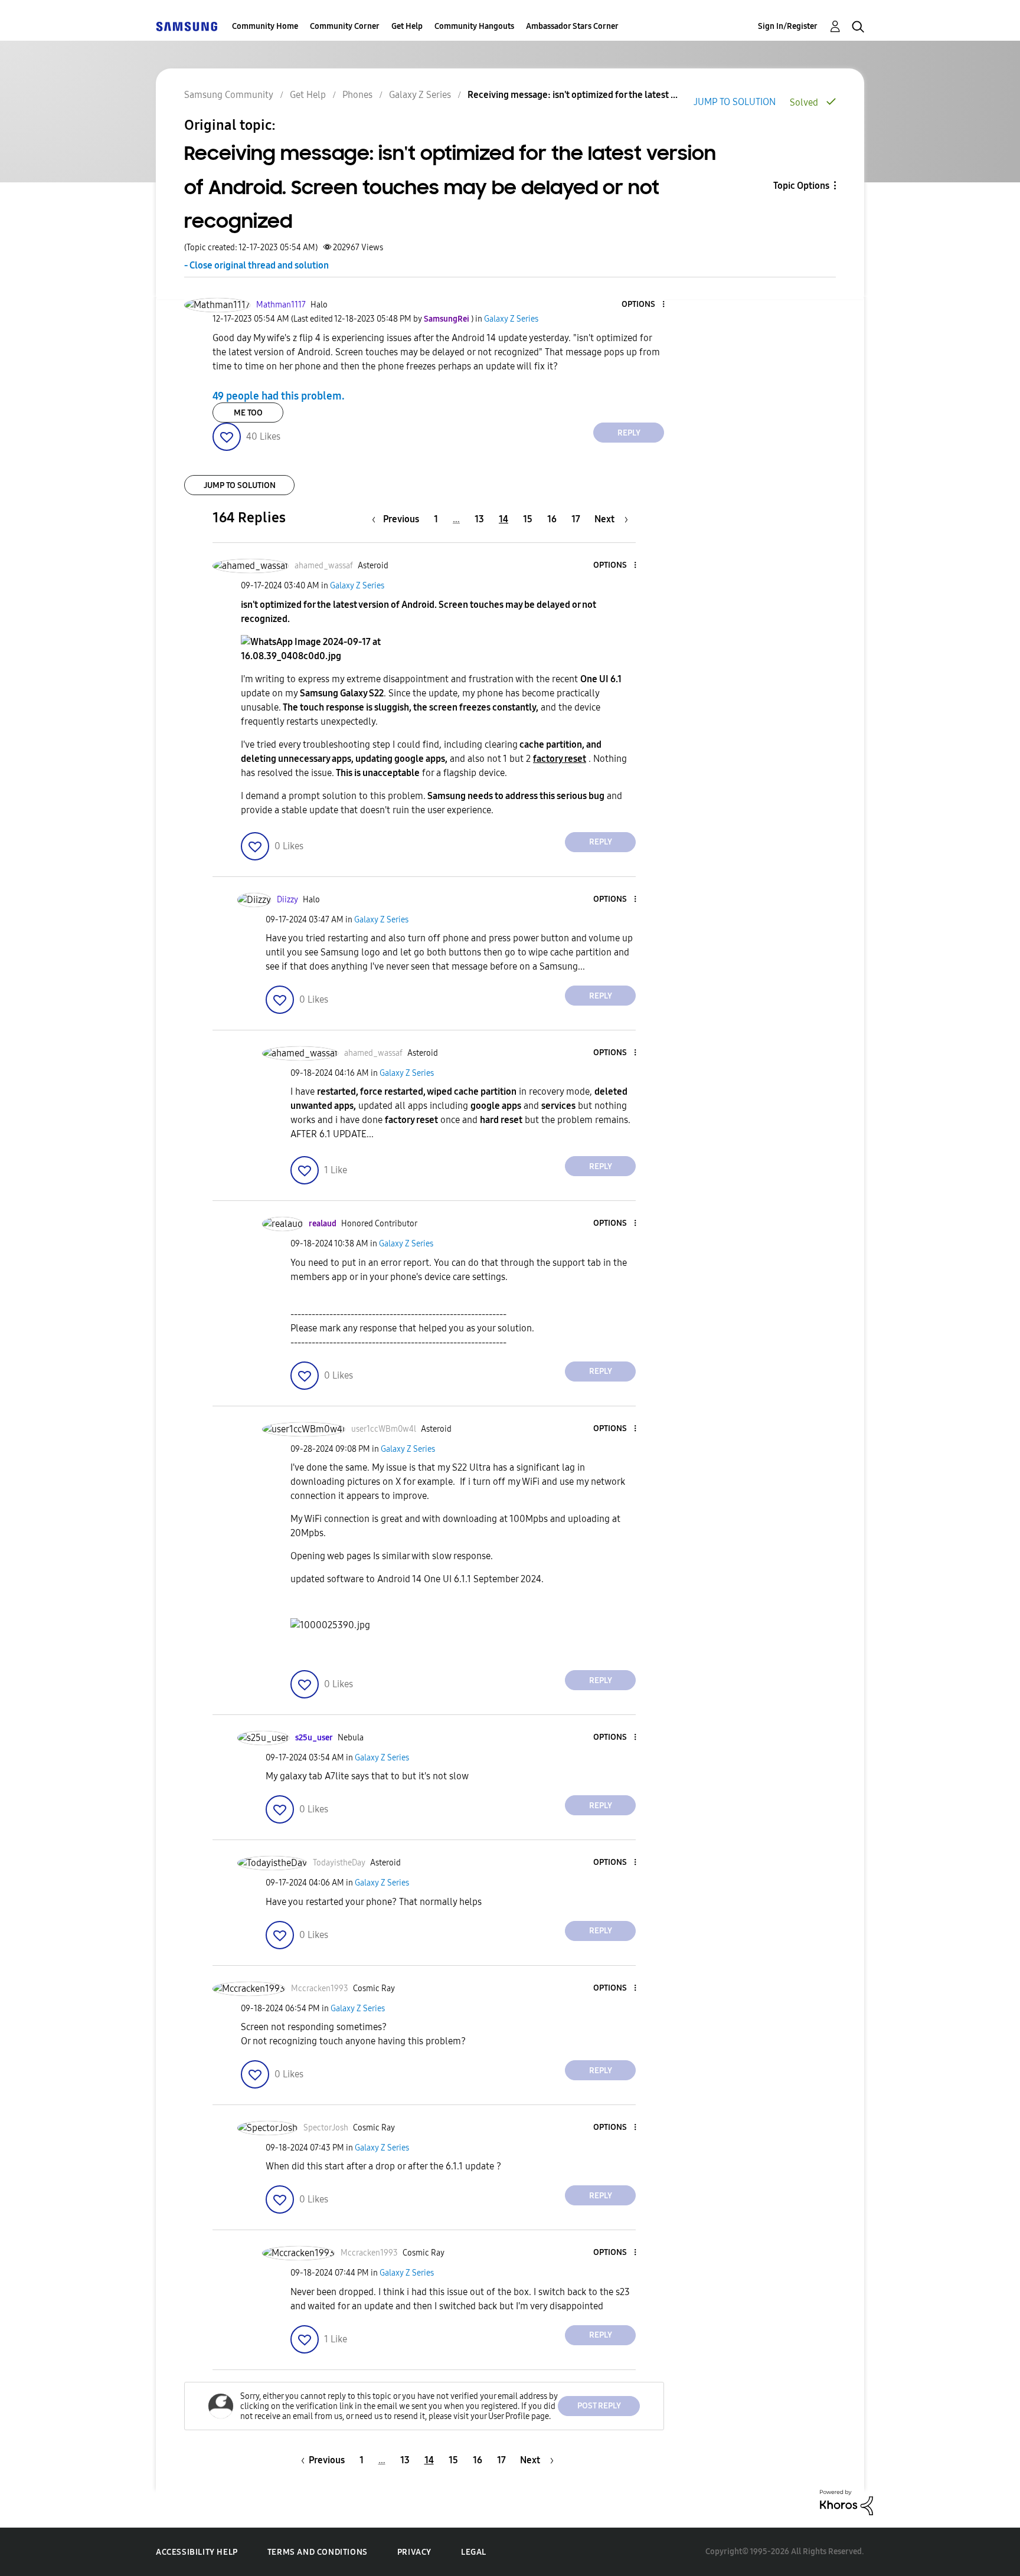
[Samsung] (187, 26)
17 (576, 519)
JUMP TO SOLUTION (735, 102)
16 (552, 519)
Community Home (265, 26)
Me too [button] (248, 413)
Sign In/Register (788, 26)
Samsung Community (229, 95)
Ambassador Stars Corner (572, 26)
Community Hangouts (474, 26)
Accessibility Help (197, 2552)
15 (528, 519)
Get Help (407, 26)
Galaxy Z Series (420, 95)
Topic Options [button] (801, 186)
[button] (644, 305)
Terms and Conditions (318, 2552)
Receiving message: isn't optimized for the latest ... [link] (573, 95)
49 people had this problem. (279, 395)
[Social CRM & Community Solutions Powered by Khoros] (846, 2502)
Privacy (414, 2552)
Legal (474, 2552)
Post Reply (599, 2406)
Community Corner (345, 26)
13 (479, 519)
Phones (357, 95)
